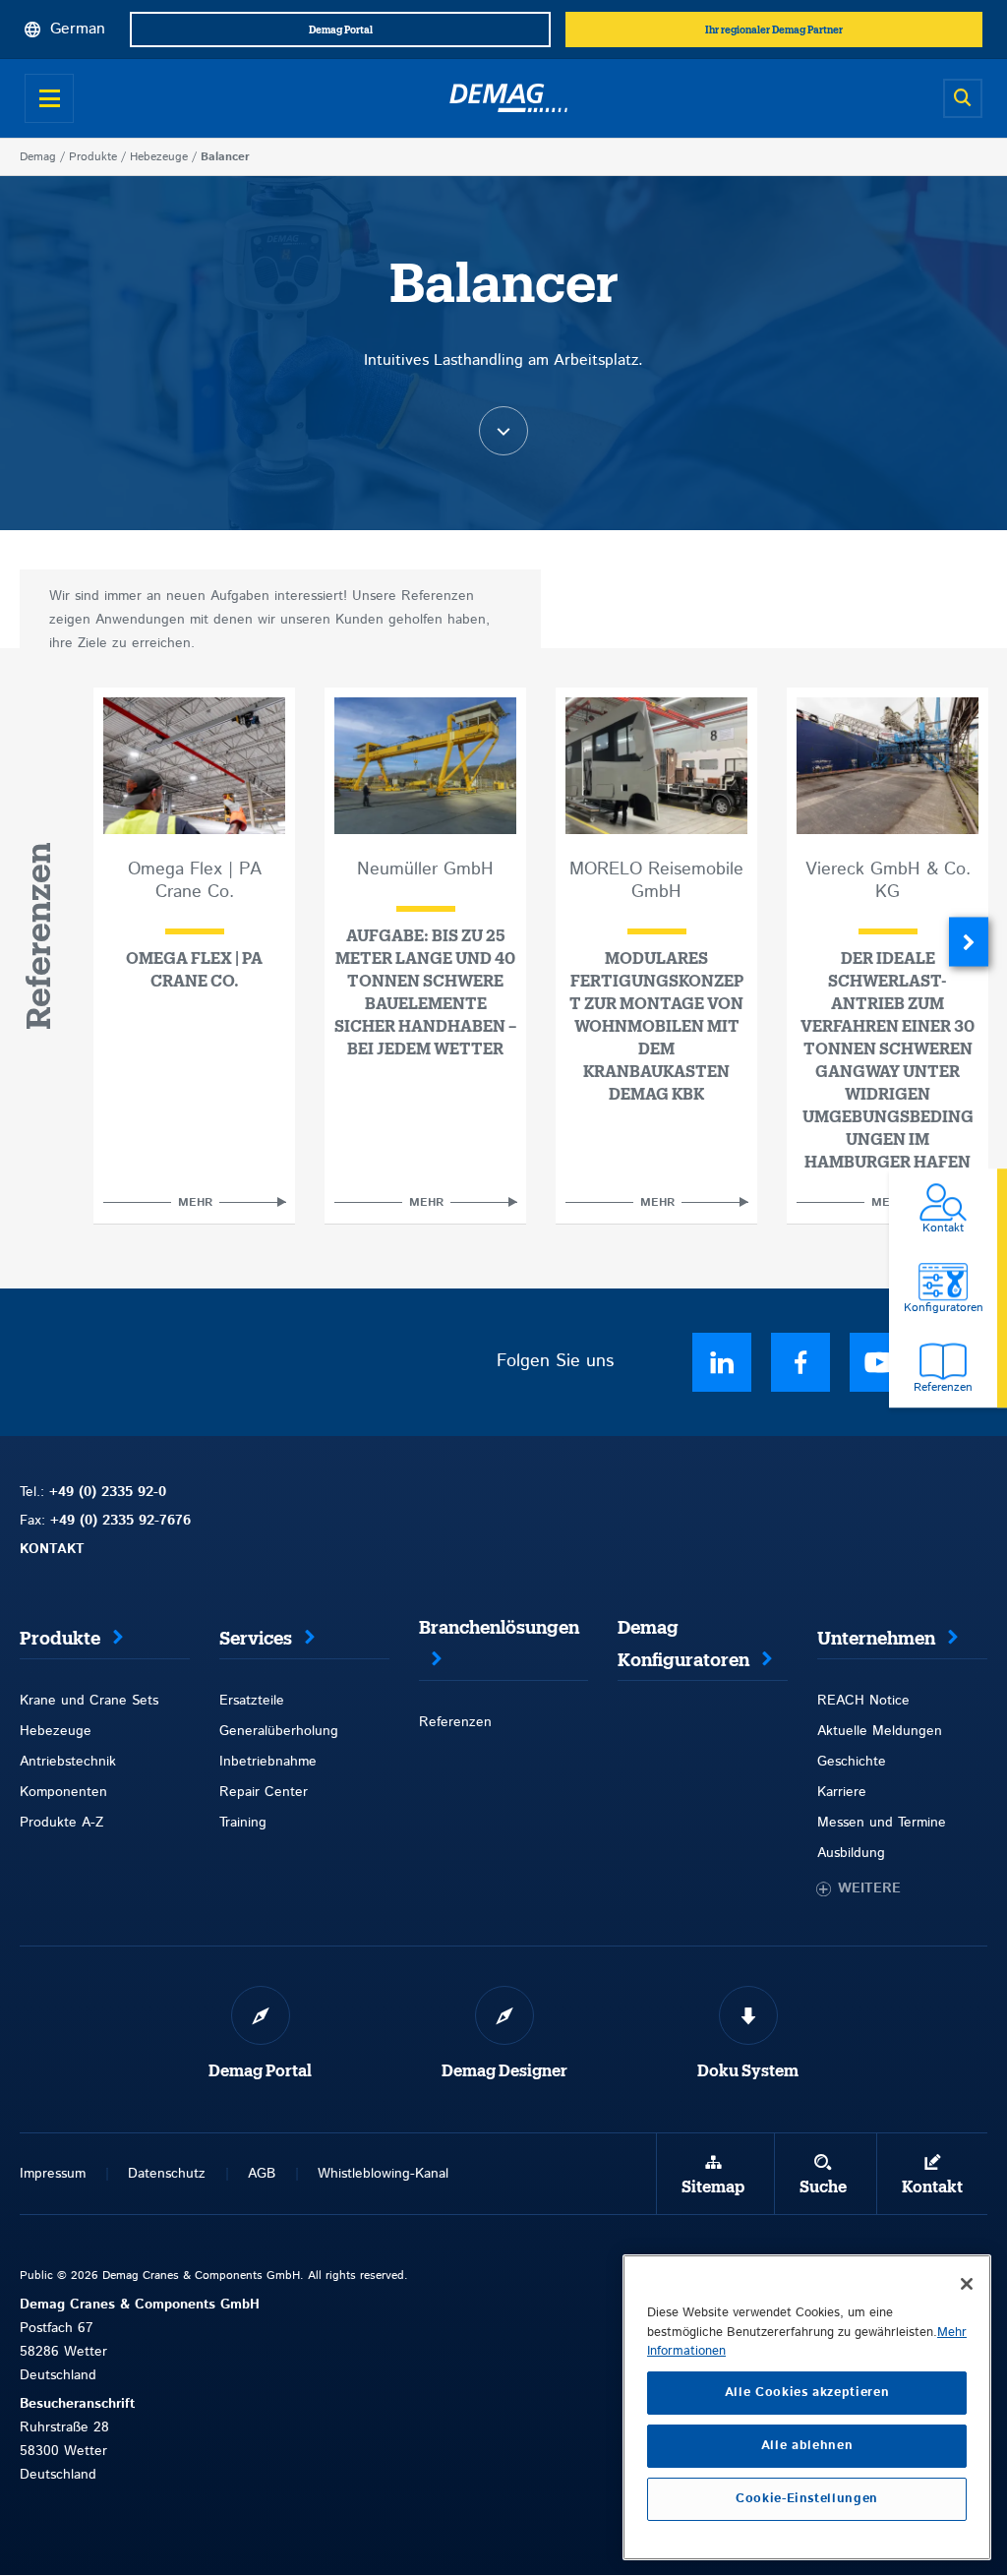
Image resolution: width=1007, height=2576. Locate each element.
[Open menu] (49, 98)
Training (243, 1823)
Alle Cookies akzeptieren (807, 2393)
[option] (194, 956)
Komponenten (63, 1792)
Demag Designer (504, 2071)
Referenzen (455, 1722)
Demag (38, 157)
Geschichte (852, 1762)
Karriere (842, 1792)
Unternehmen (876, 1639)
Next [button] (969, 941)
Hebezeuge (159, 157)
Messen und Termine (882, 1823)
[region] (807, 2407)
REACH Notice (863, 1701)
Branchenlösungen (499, 1628)
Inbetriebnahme (268, 1762)
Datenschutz (167, 2174)
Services (256, 1639)
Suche (823, 2187)
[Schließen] (967, 2284)
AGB (262, 2174)
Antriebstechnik (68, 1762)
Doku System (748, 2071)
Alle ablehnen (807, 2446)
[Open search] (963, 98)
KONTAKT (52, 1549)
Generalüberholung (279, 1731)
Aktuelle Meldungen (880, 1731)
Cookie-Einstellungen (807, 2499)
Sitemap (713, 2187)
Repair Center (264, 1792)
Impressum (53, 2174)
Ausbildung (851, 1853)
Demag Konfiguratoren (683, 1644)
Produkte (93, 157)
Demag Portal (260, 2071)
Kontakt (932, 2187)
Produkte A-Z (61, 1823)
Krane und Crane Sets (89, 1701)
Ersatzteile (252, 1701)
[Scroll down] (503, 431)
